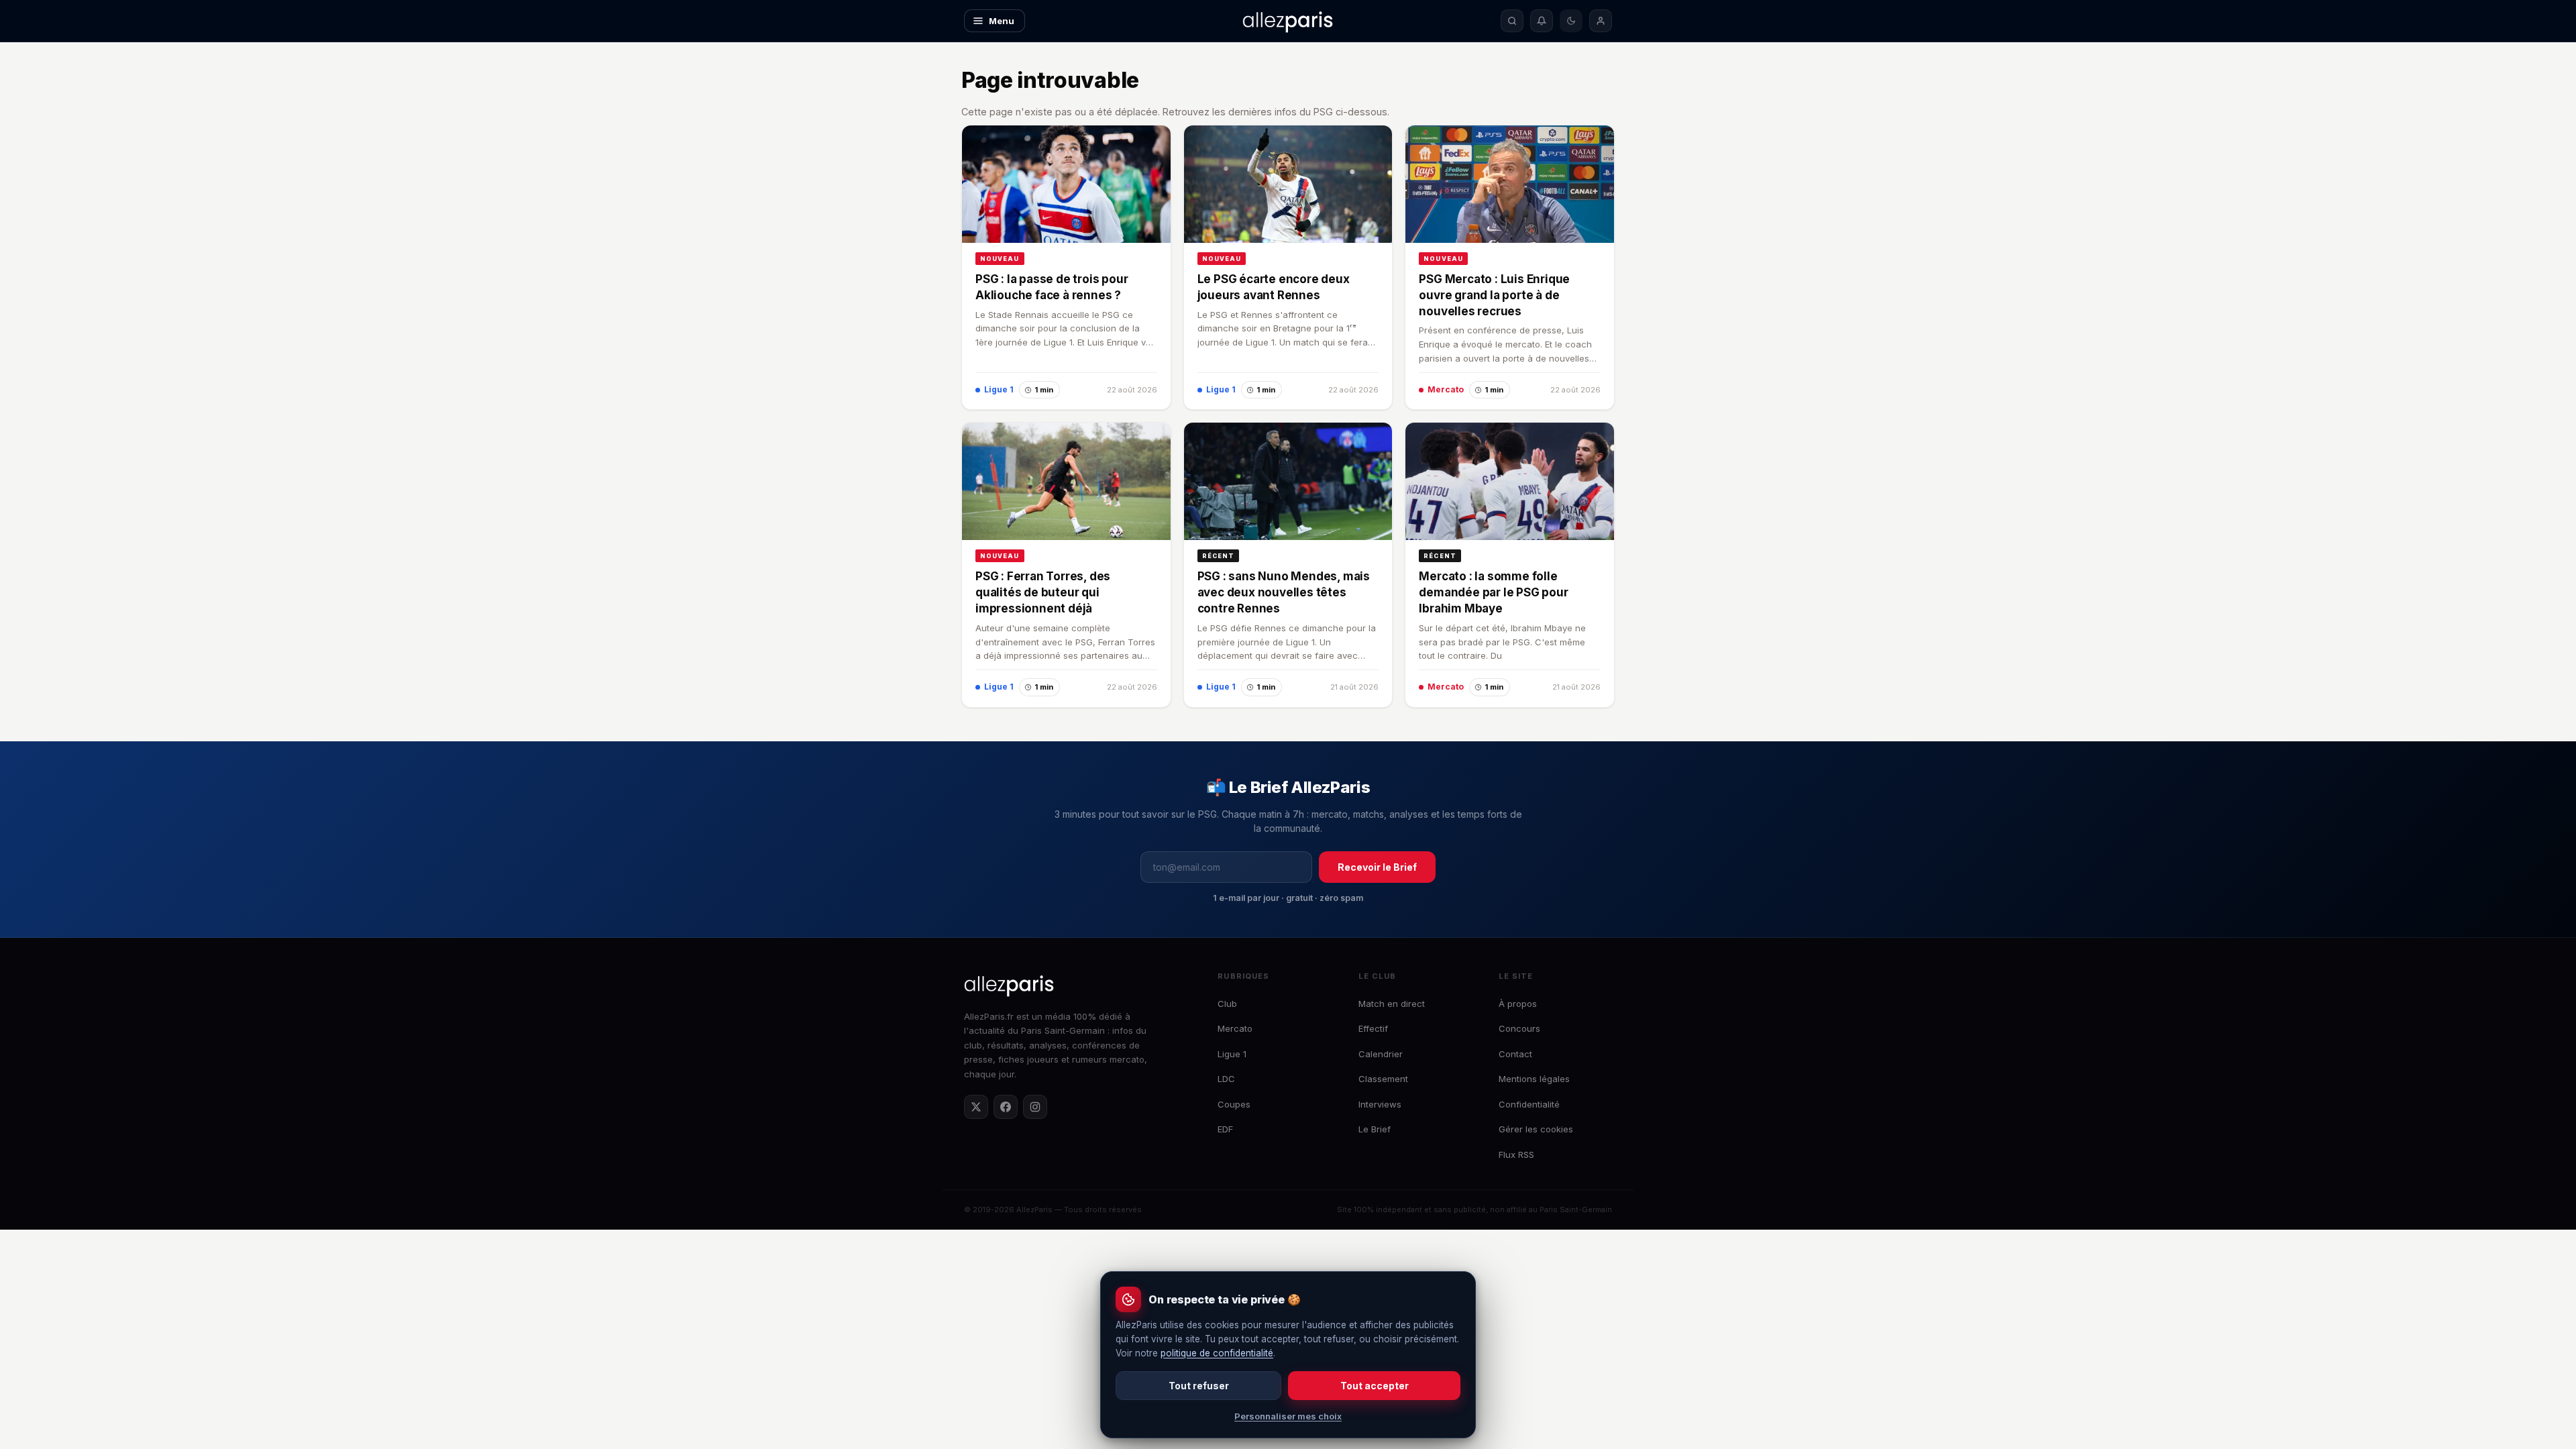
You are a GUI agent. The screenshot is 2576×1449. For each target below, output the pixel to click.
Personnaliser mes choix (1288, 1416)
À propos (1518, 1004)
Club (1227, 1004)
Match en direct (1392, 1004)
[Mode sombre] (1571, 21)
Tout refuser (1199, 1386)
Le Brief (1375, 1129)
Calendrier (1381, 1054)
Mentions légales (1534, 1079)
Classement (1383, 1079)
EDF (1225, 1129)
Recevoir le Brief (1377, 867)
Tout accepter (1375, 1386)
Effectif (1373, 1028)
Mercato (1235, 1028)
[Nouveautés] (1542, 21)
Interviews (1380, 1104)
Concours (1519, 1028)
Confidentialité (1529, 1104)
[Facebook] (1006, 1107)
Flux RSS (1516, 1155)
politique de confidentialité (1217, 1353)
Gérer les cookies (1536, 1129)
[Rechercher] (1512, 21)
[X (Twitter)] (976, 1107)
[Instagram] (1035, 1107)
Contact (1515, 1054)
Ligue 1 (1232, 1054)
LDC (1226, 1079)
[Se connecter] (1601, 21)
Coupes (1234, 1104)
